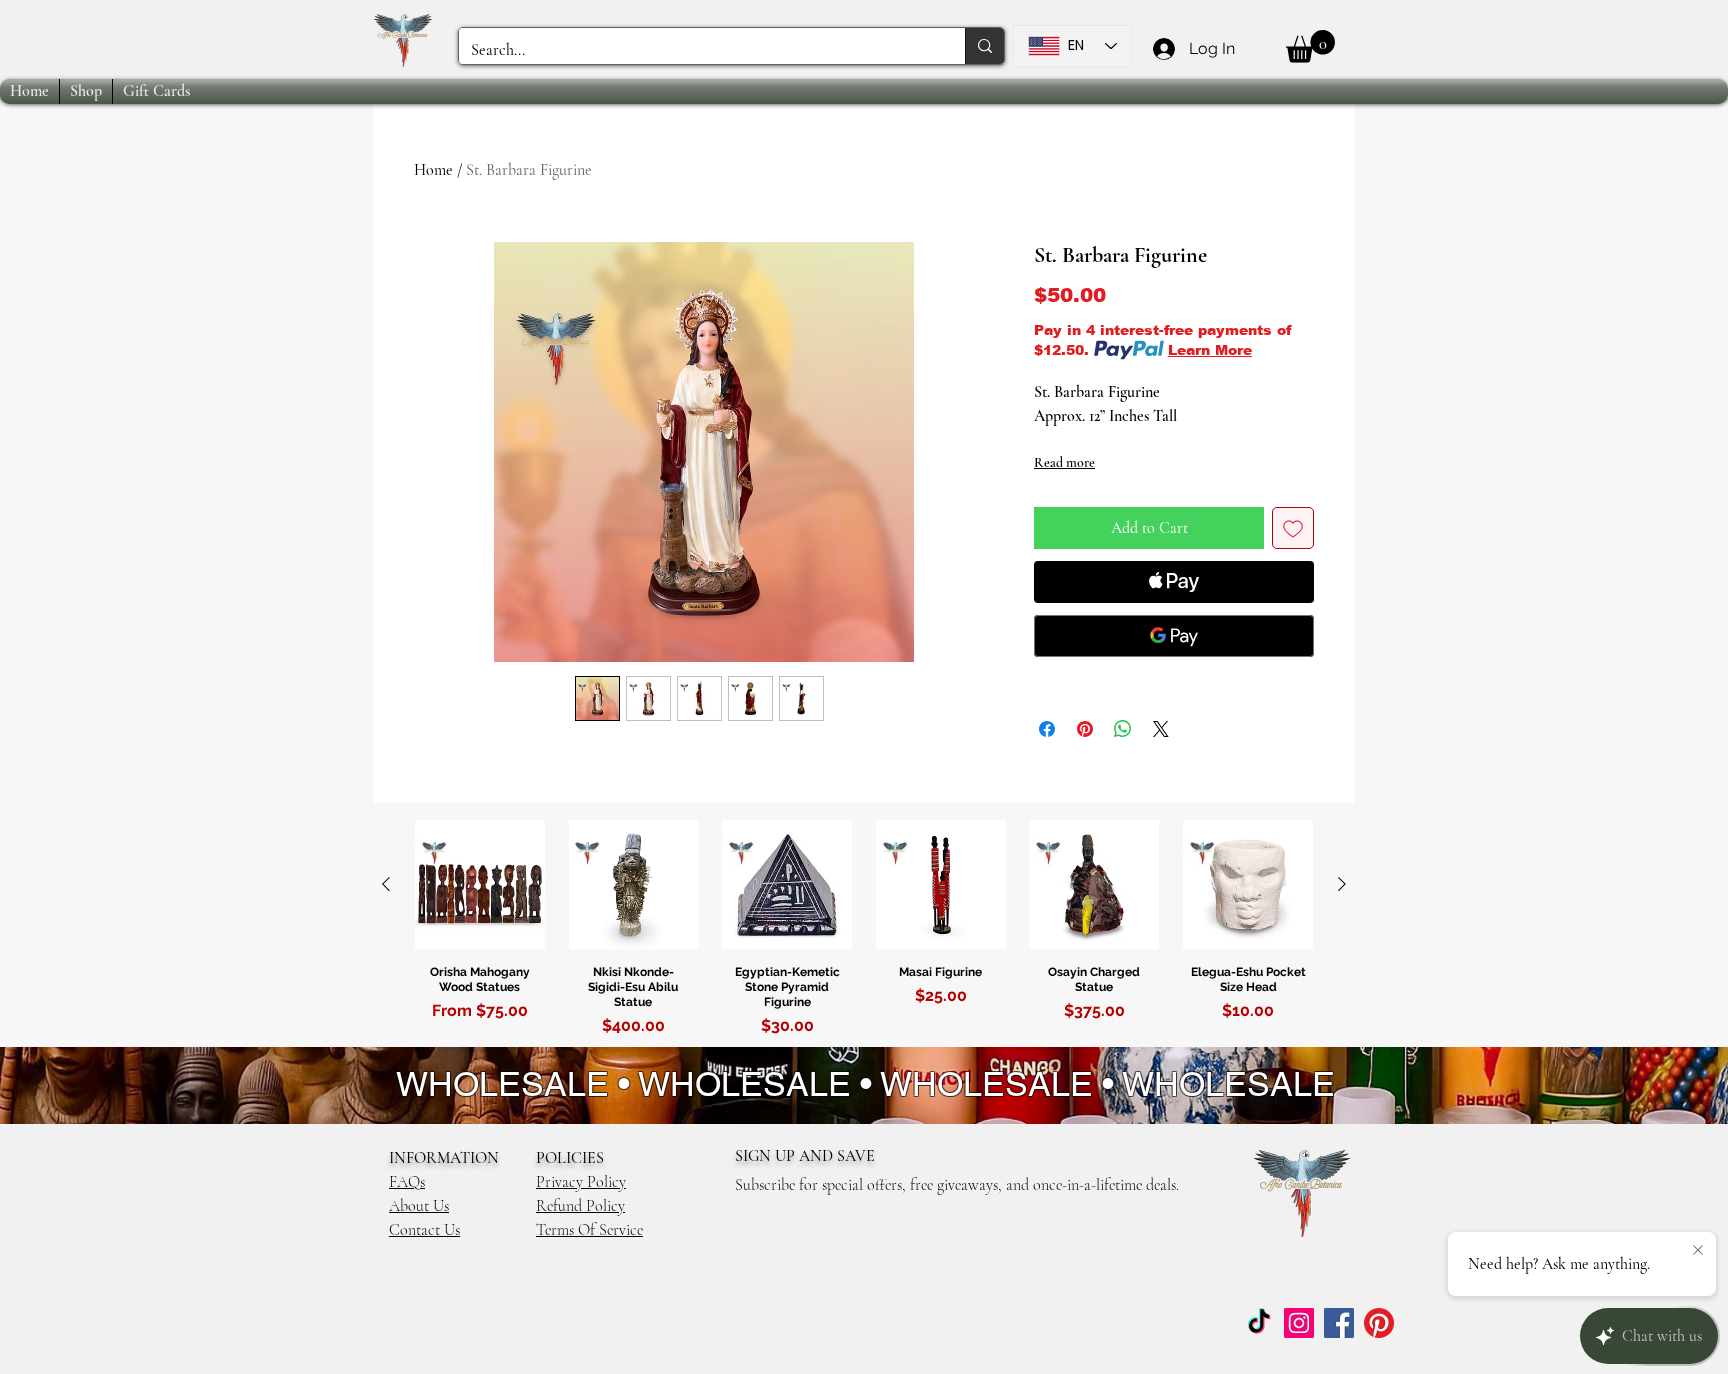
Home (433, 170)
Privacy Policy (581, 1182)
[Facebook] (1339, 1323)
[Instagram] (1299, 1323)
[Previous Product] (386, 884)
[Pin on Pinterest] (1085, 729)
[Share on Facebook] (1047, 729)
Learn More (1210, 350)
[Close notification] (1698, 1251)
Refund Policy (580, 1206)
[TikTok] (1259, 1323)
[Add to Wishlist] (1293, 528)
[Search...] (984, 46)
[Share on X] (1161, 729)
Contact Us (424, 1230)
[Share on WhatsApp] (1123, 729)
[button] (1310, 46)
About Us (419, 1206)
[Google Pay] (1174, 636)
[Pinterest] (1379, 1323)
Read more (1064, 462)
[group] (864, 932)
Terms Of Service (589, 1230)
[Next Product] (1342, 884)
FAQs (407, 1182)
